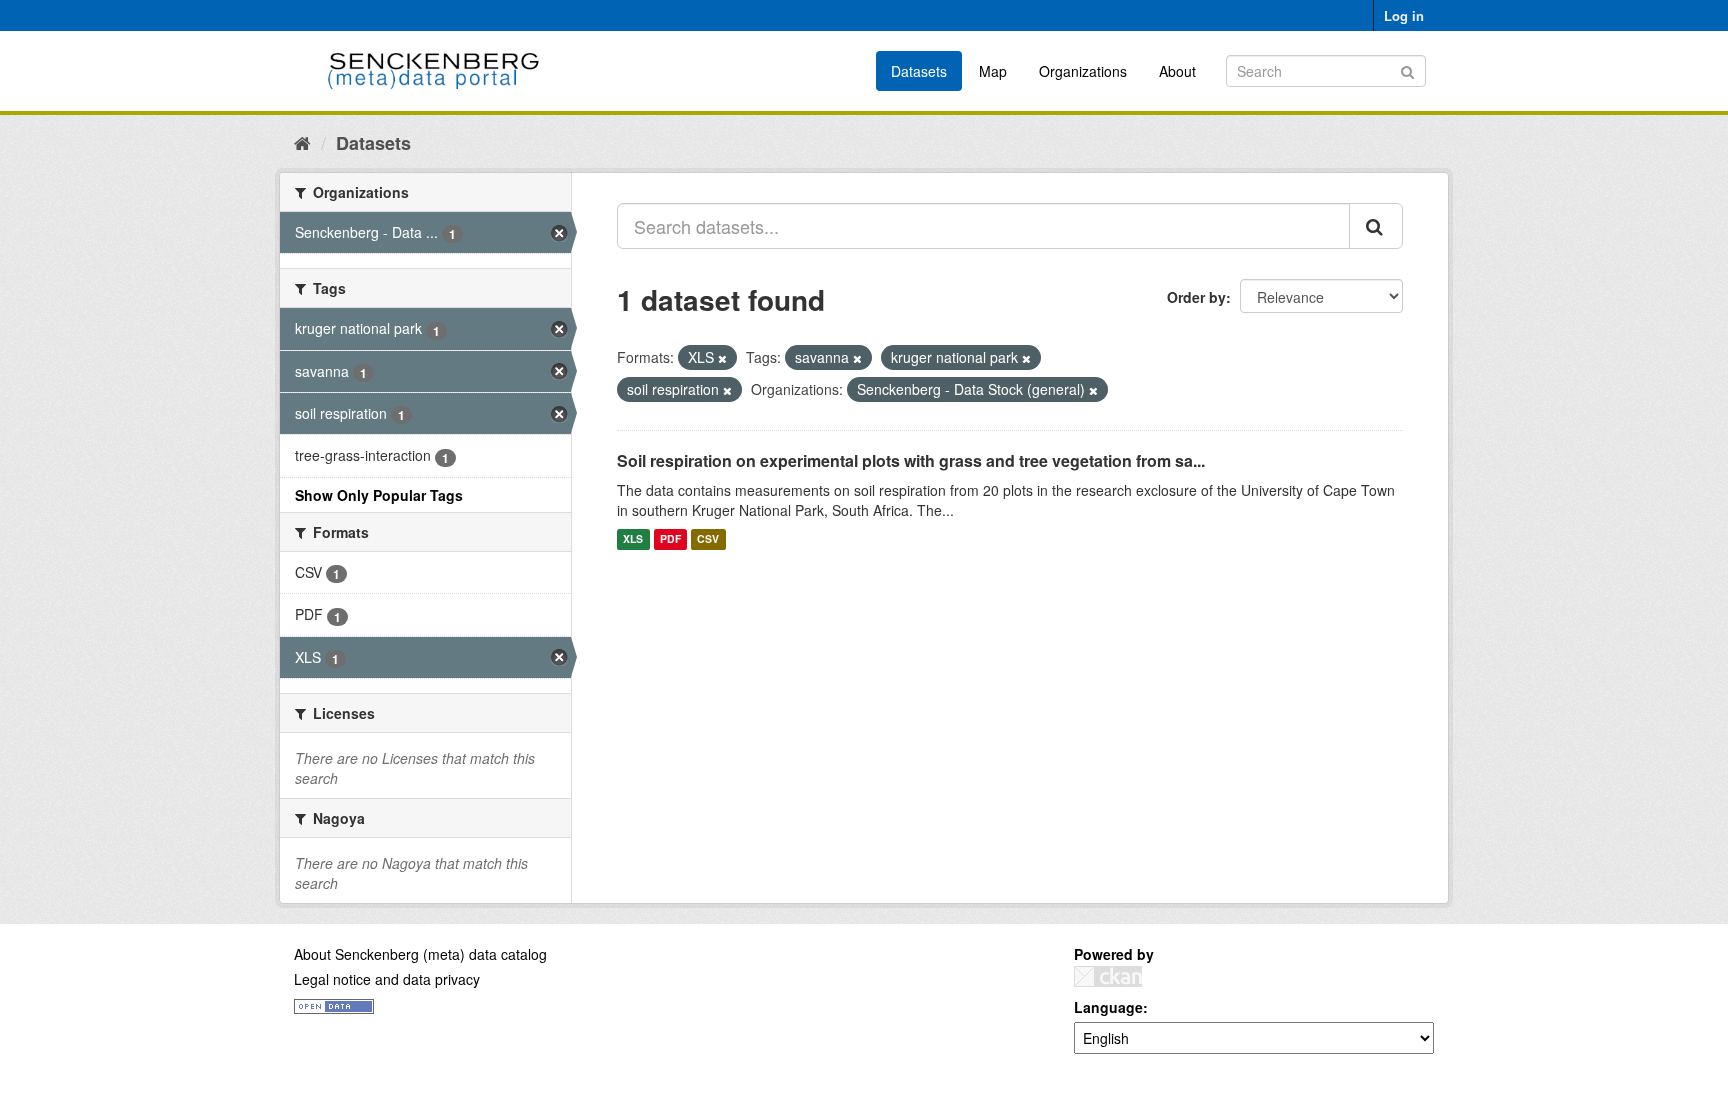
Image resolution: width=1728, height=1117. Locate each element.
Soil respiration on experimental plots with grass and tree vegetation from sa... (911, 460)
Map (993, 71)
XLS (633, 539)
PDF (670, 539)
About (1177, 71)
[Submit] (1407, 69)
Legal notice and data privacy (387, 979)
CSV (708, 539)
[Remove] (722, 358)
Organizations (1083, 71)
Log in (1404, 15)
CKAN (1108, 976)
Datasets (919, 71)
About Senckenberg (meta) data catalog (420, 954)
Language (1108, 1007)
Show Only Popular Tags (379, 495)
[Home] (302, 142)
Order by (1196, 297)
